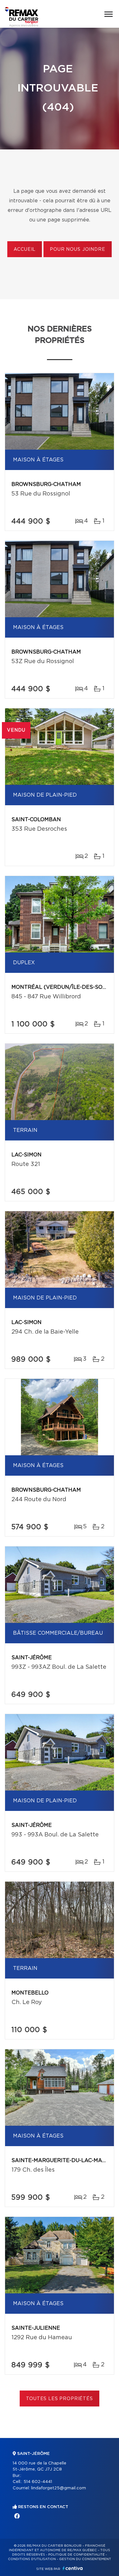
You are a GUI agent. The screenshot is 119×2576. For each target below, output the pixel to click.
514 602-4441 (38, 2482)
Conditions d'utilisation (32, 2559)
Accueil (25, 250)
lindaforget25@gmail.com (59, 2488)
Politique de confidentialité (76, 2555)
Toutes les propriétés (60, 2399)
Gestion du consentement (85, 2559)
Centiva (73, 2568)
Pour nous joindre (77, 250)
